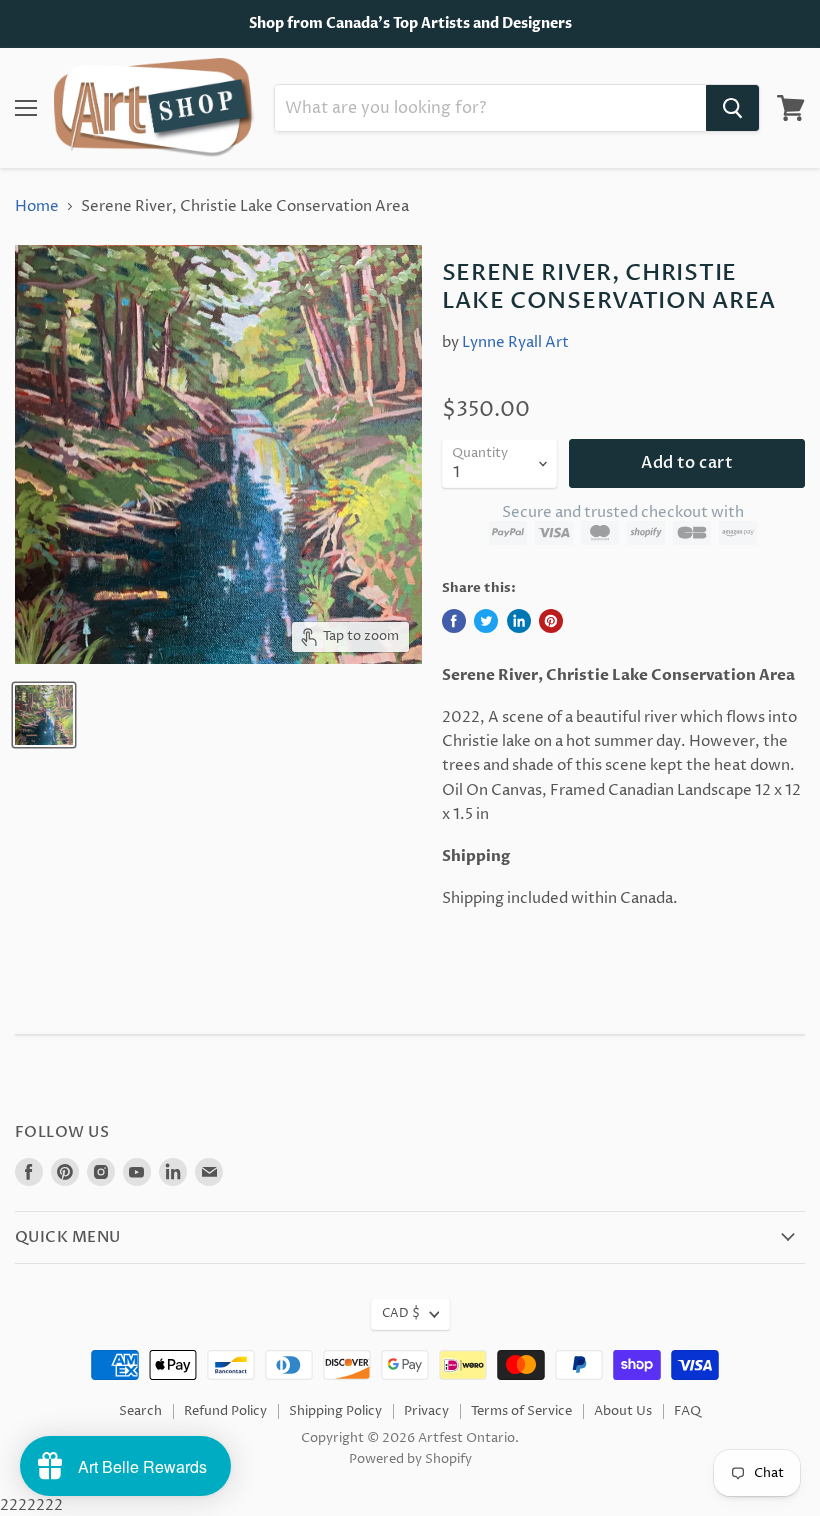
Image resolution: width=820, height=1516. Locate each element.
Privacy (426, 1411)
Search (140, 1411)
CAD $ (401, 1313)
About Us (623, 1411)
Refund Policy (225, 1411)
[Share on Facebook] (454, 621)
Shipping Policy (335, 1411)
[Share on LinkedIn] (519, 621)
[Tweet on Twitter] (486, 621)
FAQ (687, 1411)
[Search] (732, 108)
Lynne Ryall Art (515, 342)
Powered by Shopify (410, 1459)
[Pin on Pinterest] (551, 621)
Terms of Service (521, 1411)
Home (37, 206)
